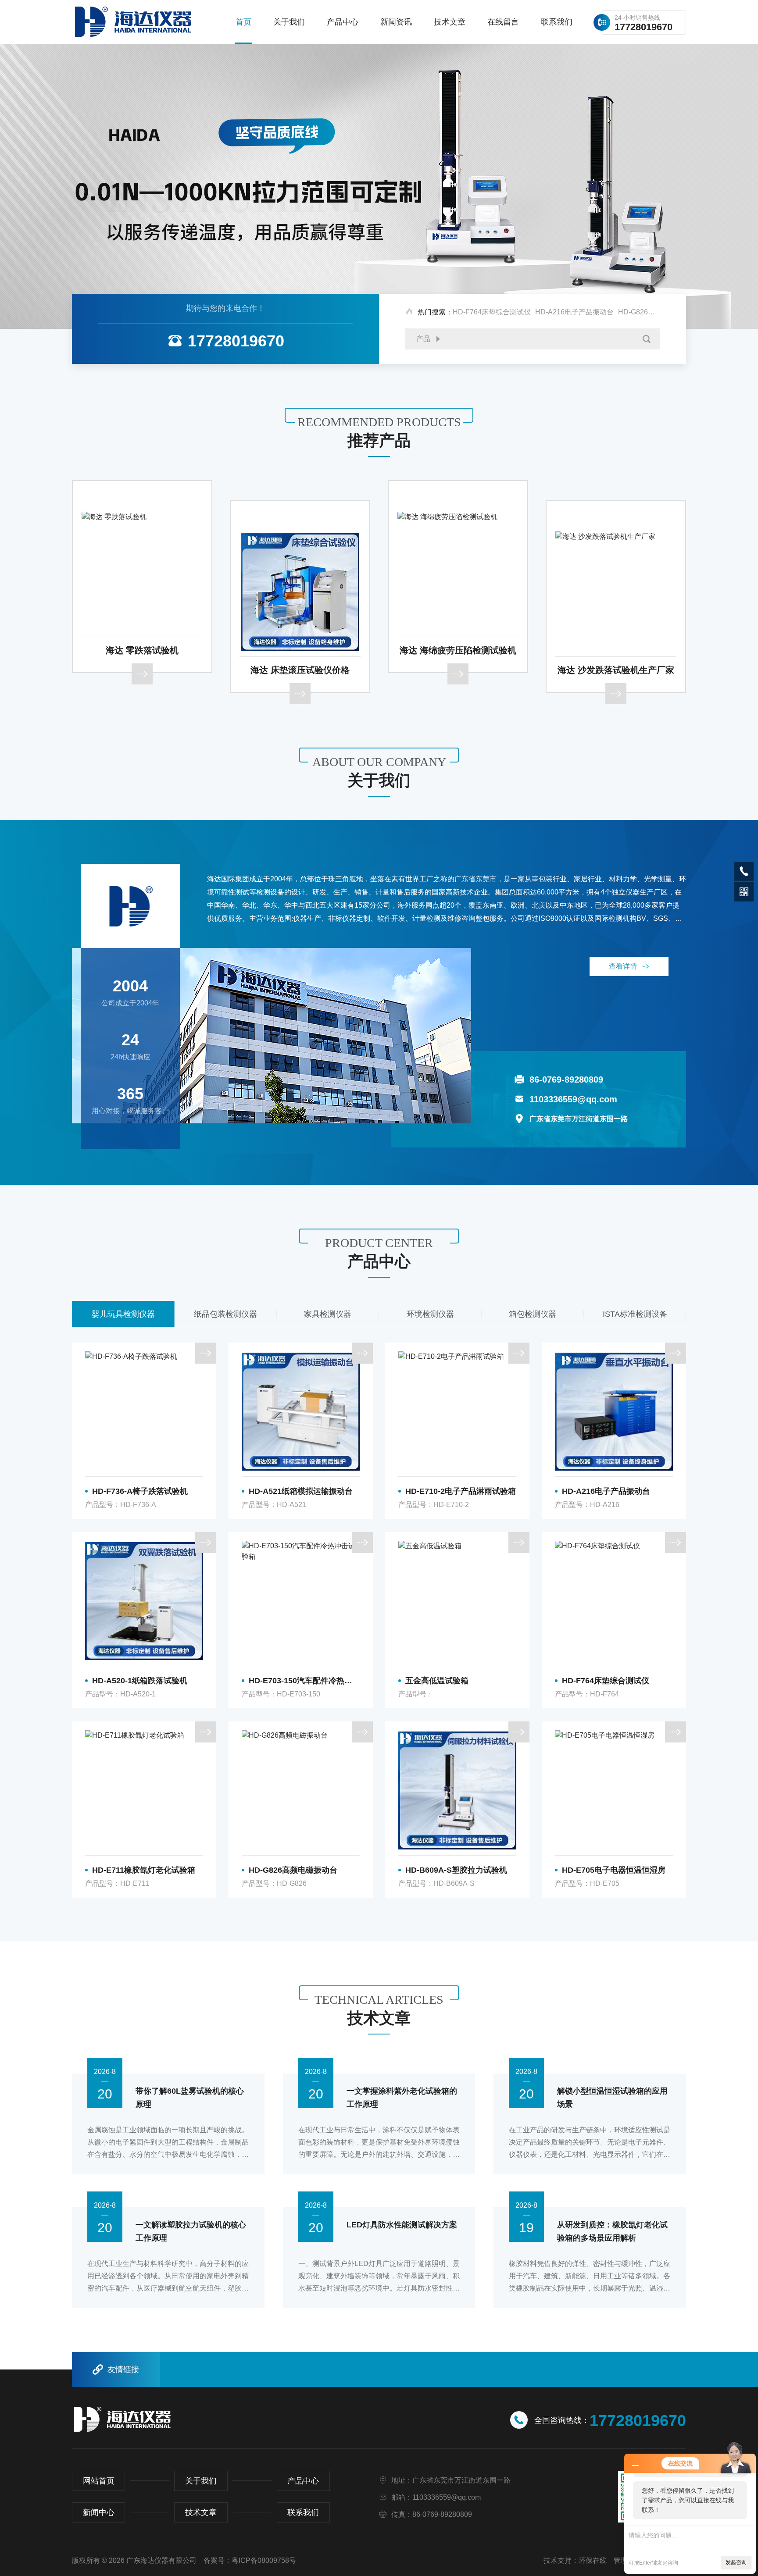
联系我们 (557, 22)
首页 (243, 22)
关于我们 (289, 22)
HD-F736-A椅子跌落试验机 (140, 1491)
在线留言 (503, 22)
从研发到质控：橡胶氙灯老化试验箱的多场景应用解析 (612, 2231)
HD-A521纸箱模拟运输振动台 (301, 1491)
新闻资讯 (396, 22)
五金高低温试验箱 (437, 1681)
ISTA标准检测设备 (532, 1314)
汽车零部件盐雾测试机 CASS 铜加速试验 (616, 650)
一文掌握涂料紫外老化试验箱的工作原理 (402, 2098)
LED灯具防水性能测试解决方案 (402, 2225)
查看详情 (623, 966)
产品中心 (343, 22)
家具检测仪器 (225, 1314)
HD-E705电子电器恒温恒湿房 (614, 1870)
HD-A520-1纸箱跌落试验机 (140, 1681)
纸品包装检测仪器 (123, 1314)
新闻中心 (99, 2512)
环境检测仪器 (328, 1314)
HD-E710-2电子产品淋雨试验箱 (461, 1491)
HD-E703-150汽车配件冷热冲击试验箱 (304, 1681)
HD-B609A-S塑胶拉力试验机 (456, 1870)
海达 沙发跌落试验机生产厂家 (458, 670)
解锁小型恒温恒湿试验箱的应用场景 (612, 2098)
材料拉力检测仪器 (635, 1314)
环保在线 (593, 2560)
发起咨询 (736, 2562)
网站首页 (99, 2481)
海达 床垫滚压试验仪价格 (142, 670)
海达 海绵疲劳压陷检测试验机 (300, 650)
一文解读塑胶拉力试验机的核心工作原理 (191, 2231)
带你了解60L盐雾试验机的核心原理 (190, 2098)
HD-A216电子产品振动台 (574, 312)
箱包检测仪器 (430, 1314)
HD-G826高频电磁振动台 (658, 312)
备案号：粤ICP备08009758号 (250, 2560)
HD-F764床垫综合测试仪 (492, 312)
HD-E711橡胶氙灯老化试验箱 (144, 1870)
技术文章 (450, 22)
